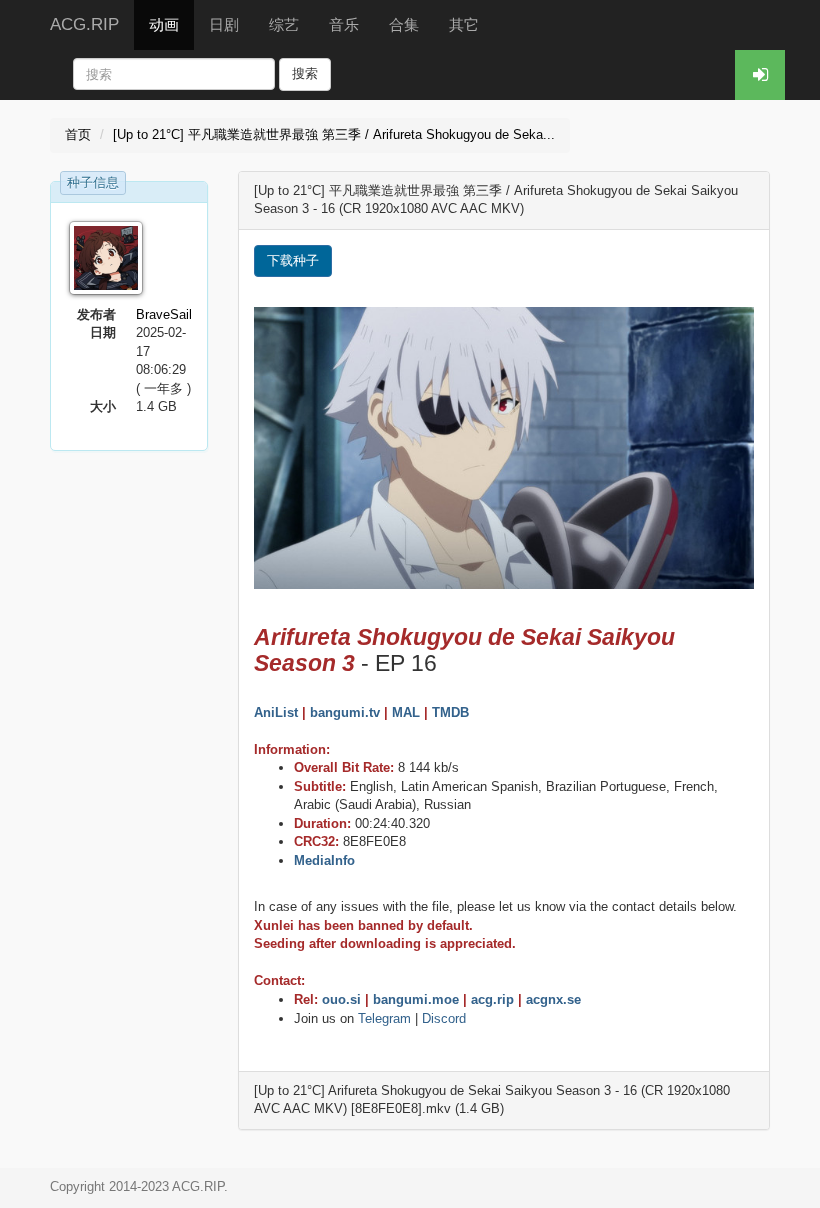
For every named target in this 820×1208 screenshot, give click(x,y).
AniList (276, 712)
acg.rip (492, 999)
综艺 (284, 24)
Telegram (384, 1018)
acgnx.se (553, 999)
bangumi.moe (416, 999)
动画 (164, 24)
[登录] (760, 75)
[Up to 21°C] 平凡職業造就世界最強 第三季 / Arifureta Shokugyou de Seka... (334, 134)
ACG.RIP (84, 24)
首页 (78, 134)
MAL (406, 712)
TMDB (450, 712)
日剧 (224, 24)
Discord (444, 1018)
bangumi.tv (345, 712)
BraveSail (164, 314)
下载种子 (293, 260)
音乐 (344, 24)
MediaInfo (324, 860)
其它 (464, 24)
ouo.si (341, 999)
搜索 (305, 73)
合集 (404, 24)
